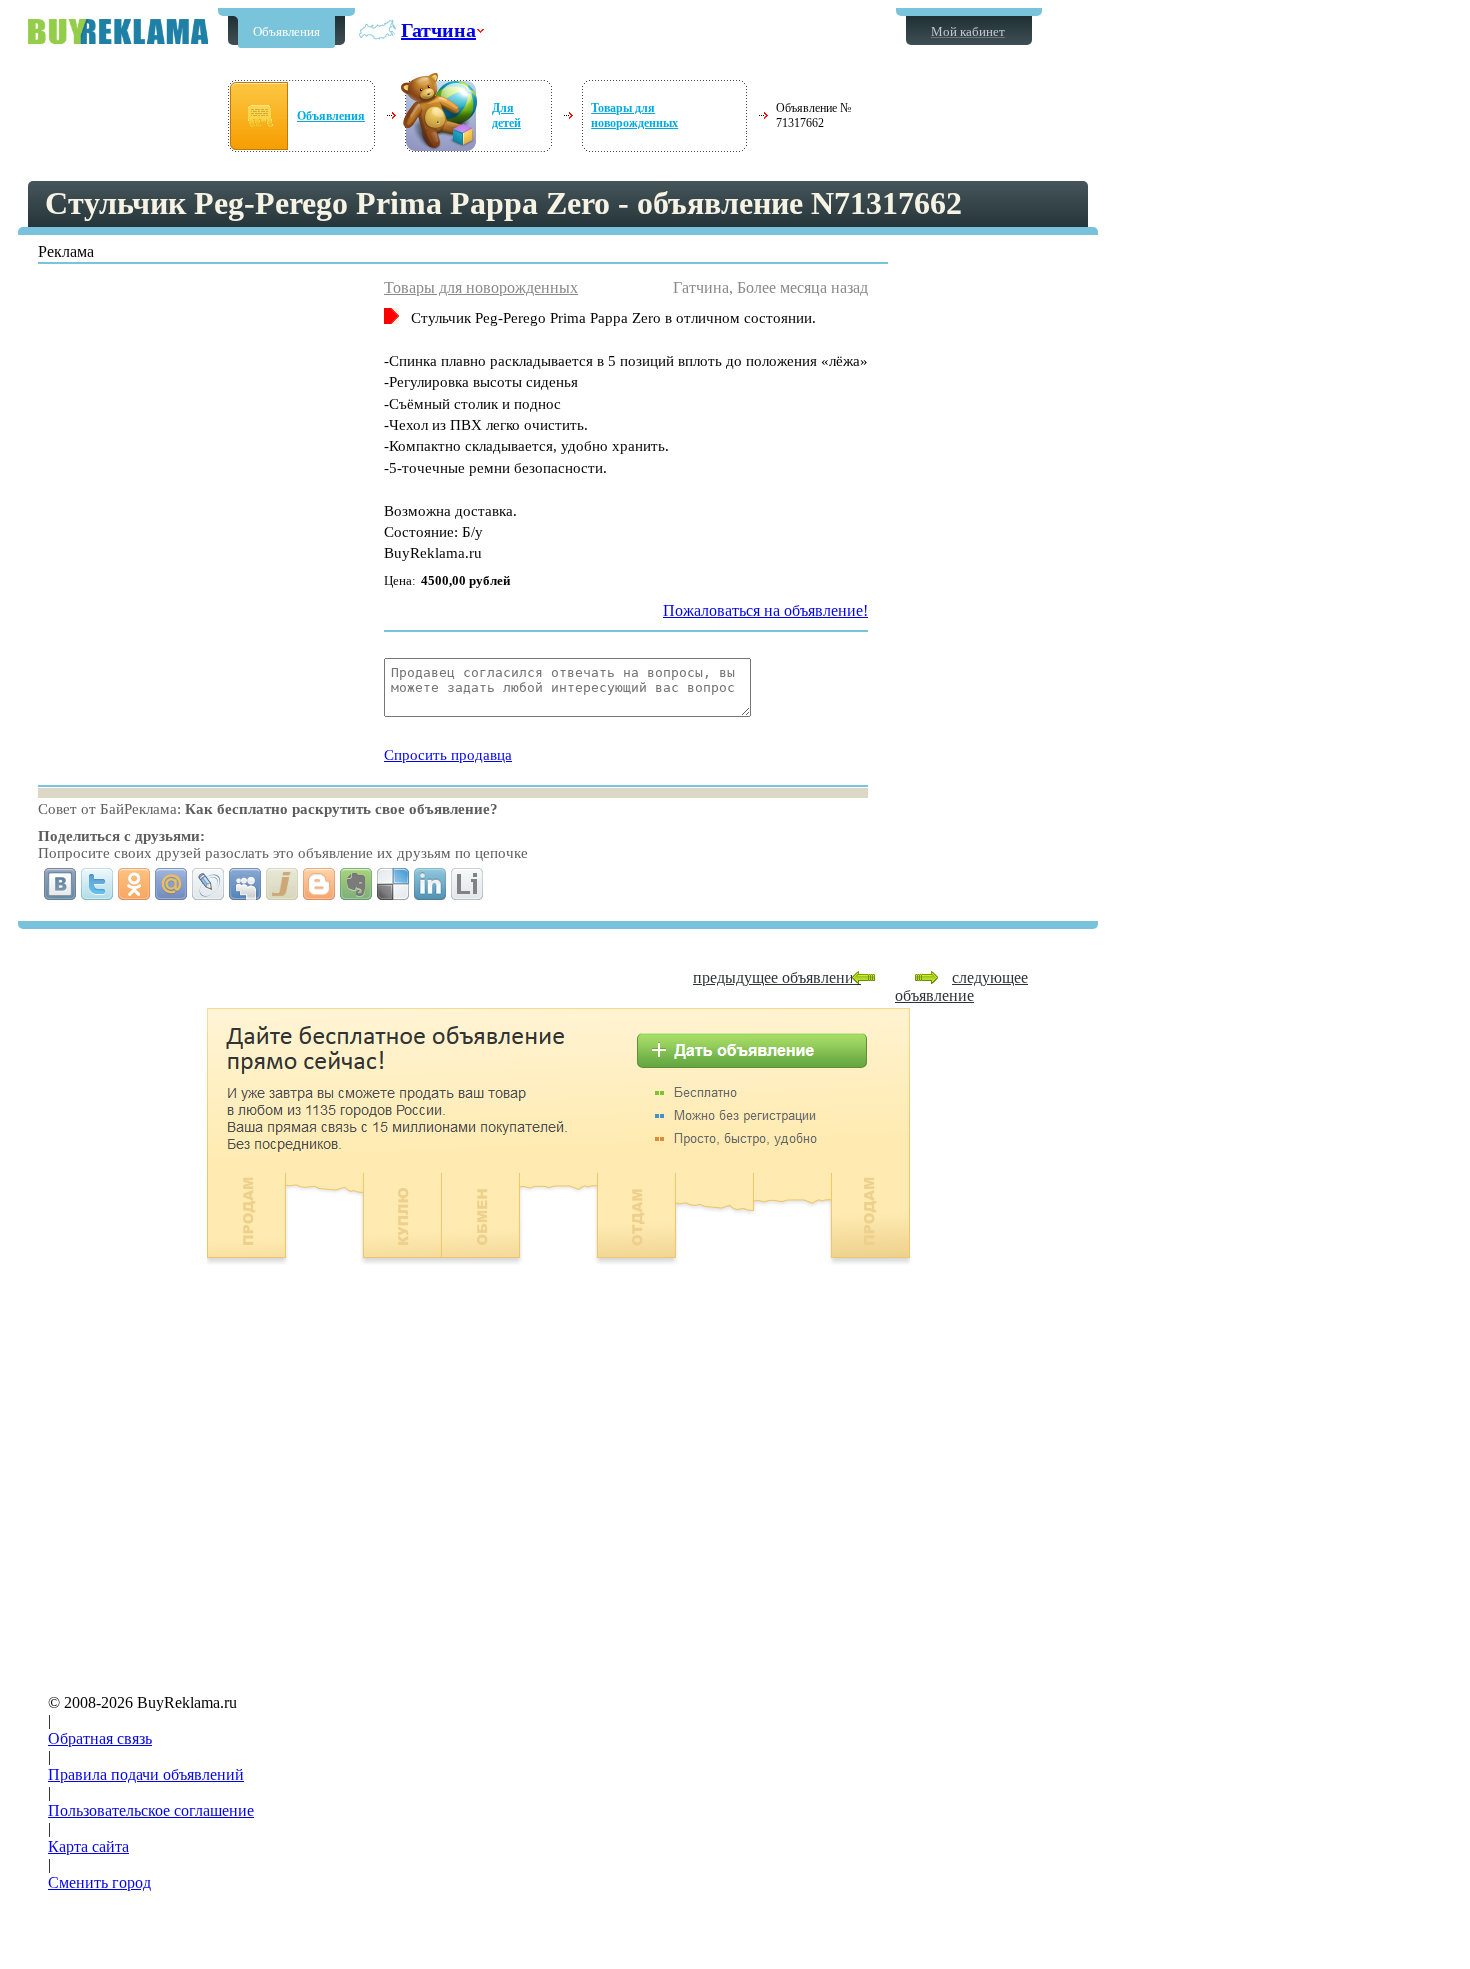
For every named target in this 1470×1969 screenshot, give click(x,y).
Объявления (286, 31)
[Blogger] (319, 884)
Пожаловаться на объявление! (765, 610)
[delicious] (393, 884)
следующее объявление (961, 986)
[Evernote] (356, 884)
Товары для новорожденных (634, 115)
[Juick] (282, 884)
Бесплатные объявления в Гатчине (118, 31)
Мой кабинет (968, 31)
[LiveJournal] (208, 884)
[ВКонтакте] (60, 884)
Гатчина (438, 30)
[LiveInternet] (467, 884)
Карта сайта (88, 1846)
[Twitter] (97, 884)
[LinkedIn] (430, 884)
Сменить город (99, 1882)
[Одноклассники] (134, 884)
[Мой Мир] (171, 884)
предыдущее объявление (777, 977)
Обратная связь (100, 1738)
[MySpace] (245, 884)
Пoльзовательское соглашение (151, 1810)
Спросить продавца (448, 755)
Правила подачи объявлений (146, 1774)
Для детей (506, 115)
